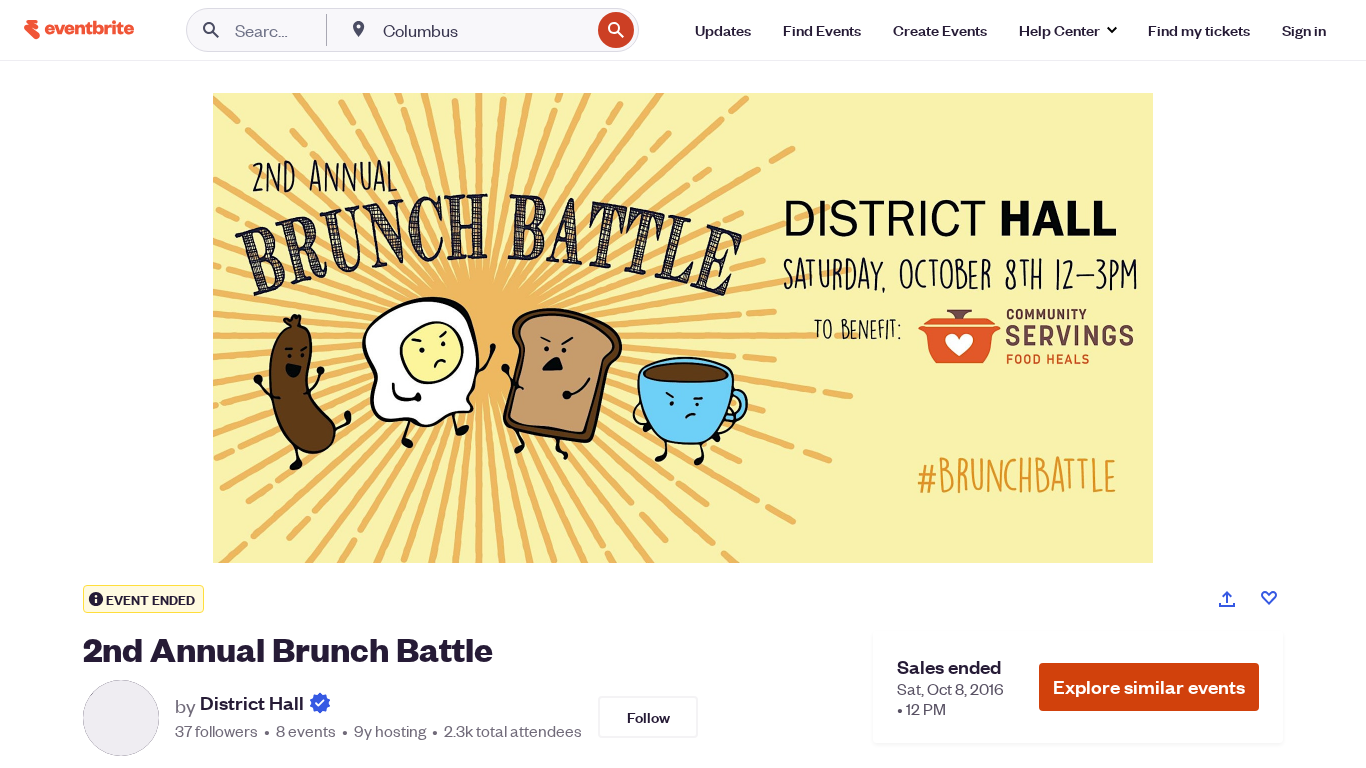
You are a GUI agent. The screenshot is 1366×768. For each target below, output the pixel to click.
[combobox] (484, 30)
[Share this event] (1227, 599)
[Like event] (1269, 598)
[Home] (79, 29)
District (252, 704)
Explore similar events (1149, 686)
